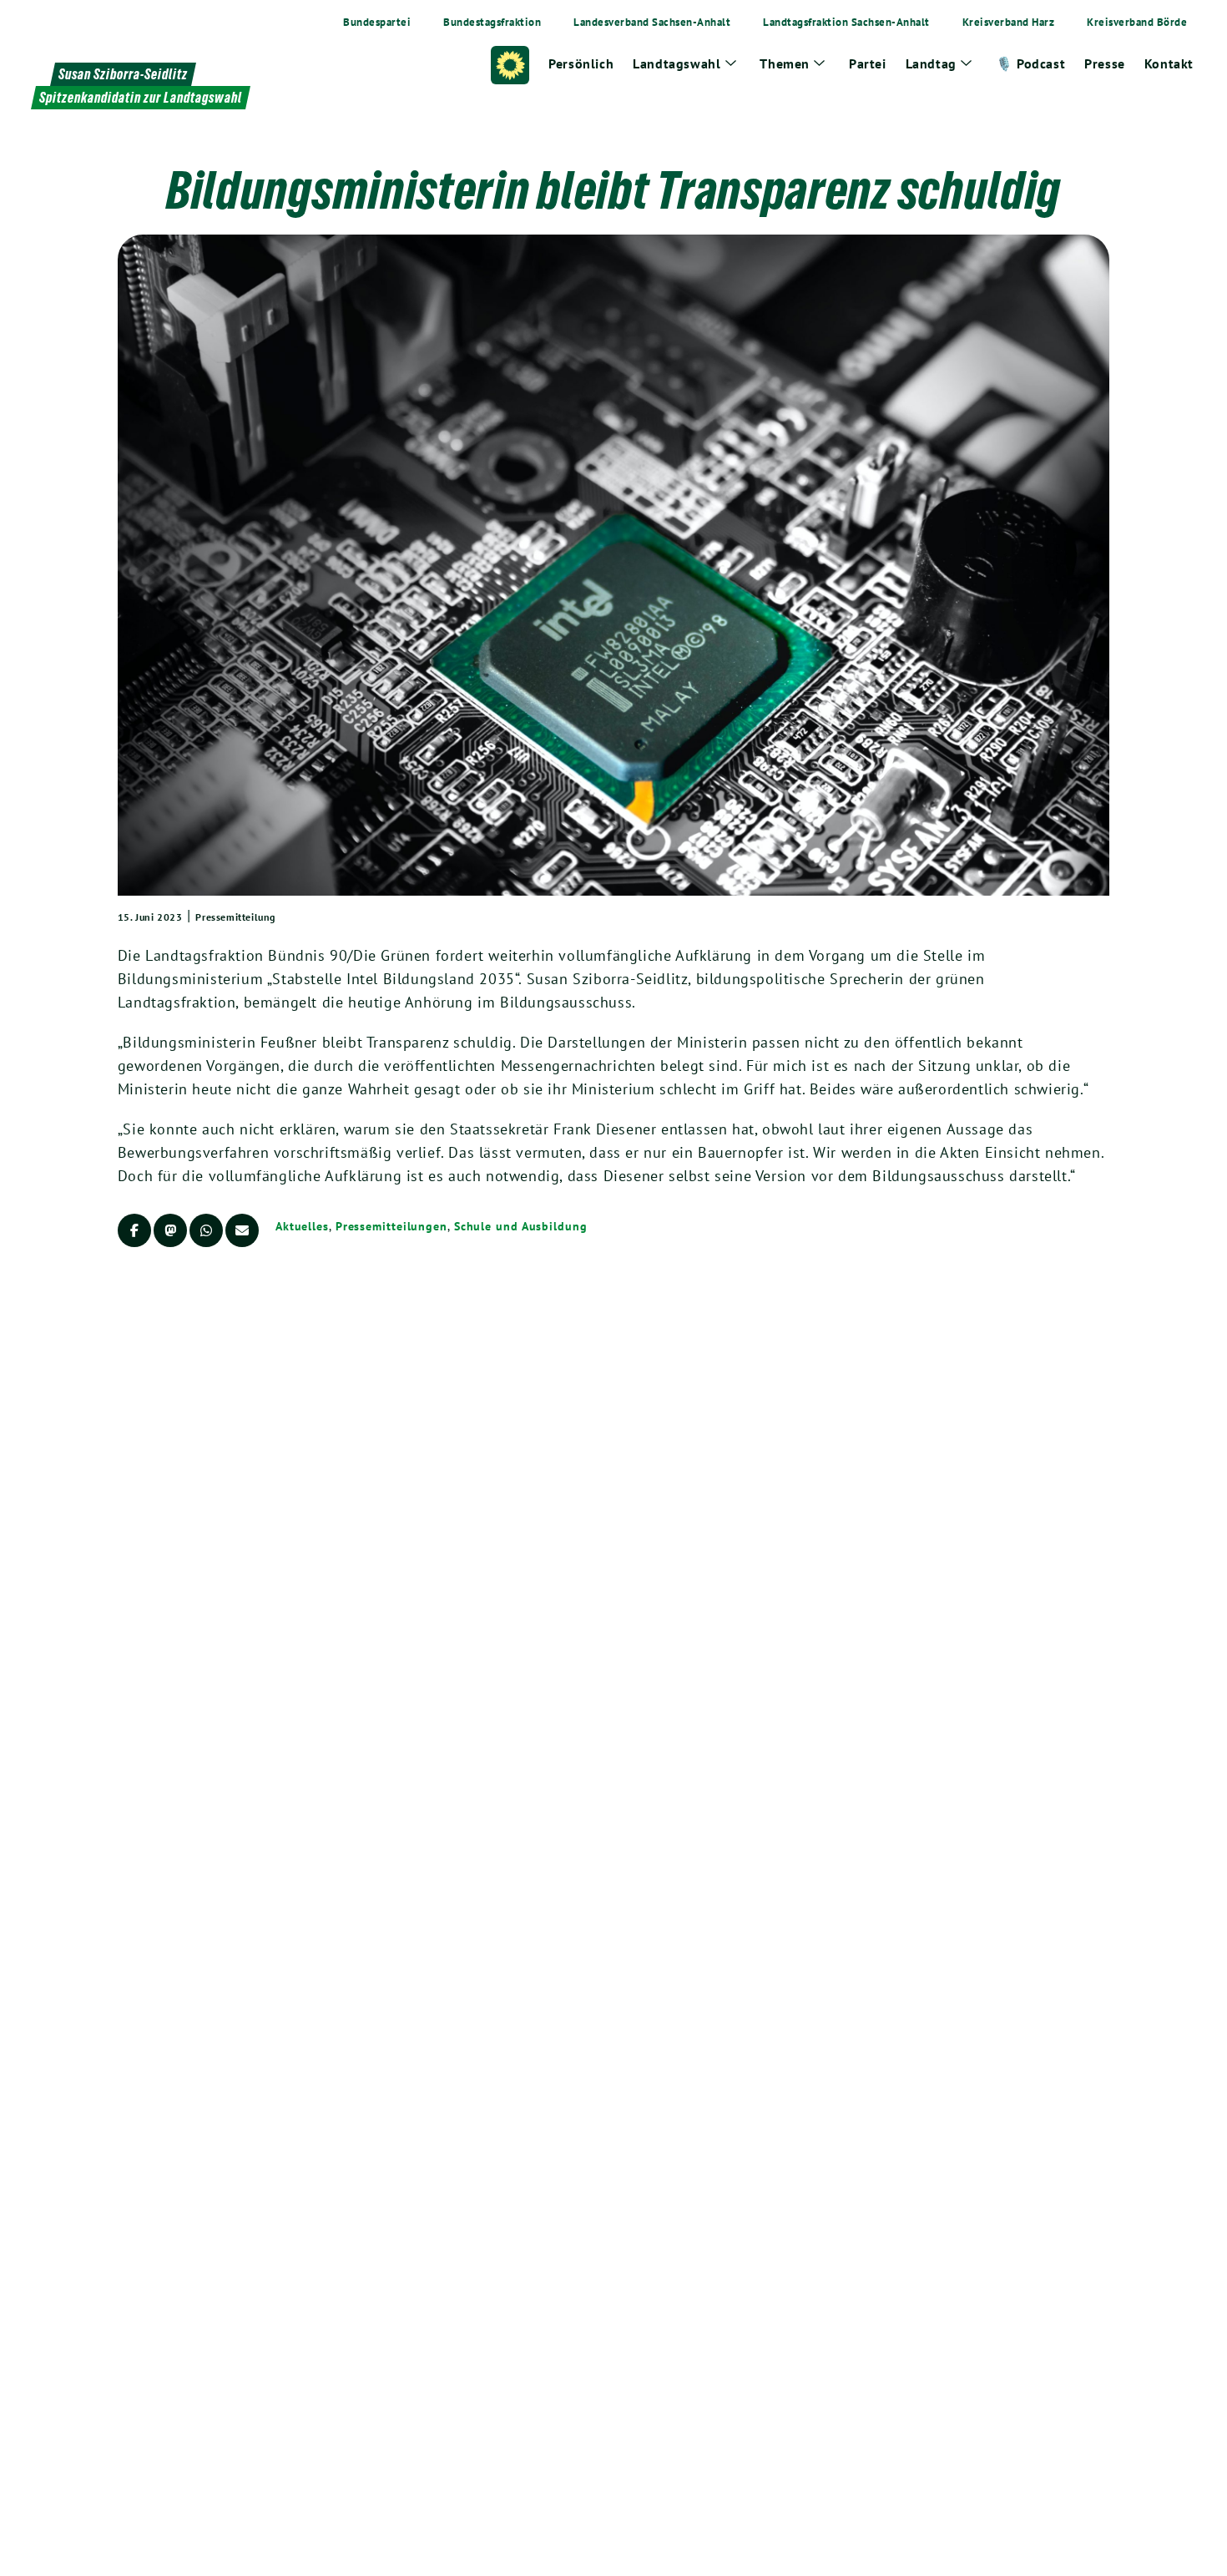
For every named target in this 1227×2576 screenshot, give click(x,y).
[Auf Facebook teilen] (134, 1230)
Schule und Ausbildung (521, 1226)
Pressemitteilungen (391, 1226)
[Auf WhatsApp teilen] (206, 1230)
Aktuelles (302, 1226)
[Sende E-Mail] (242, 1230)
